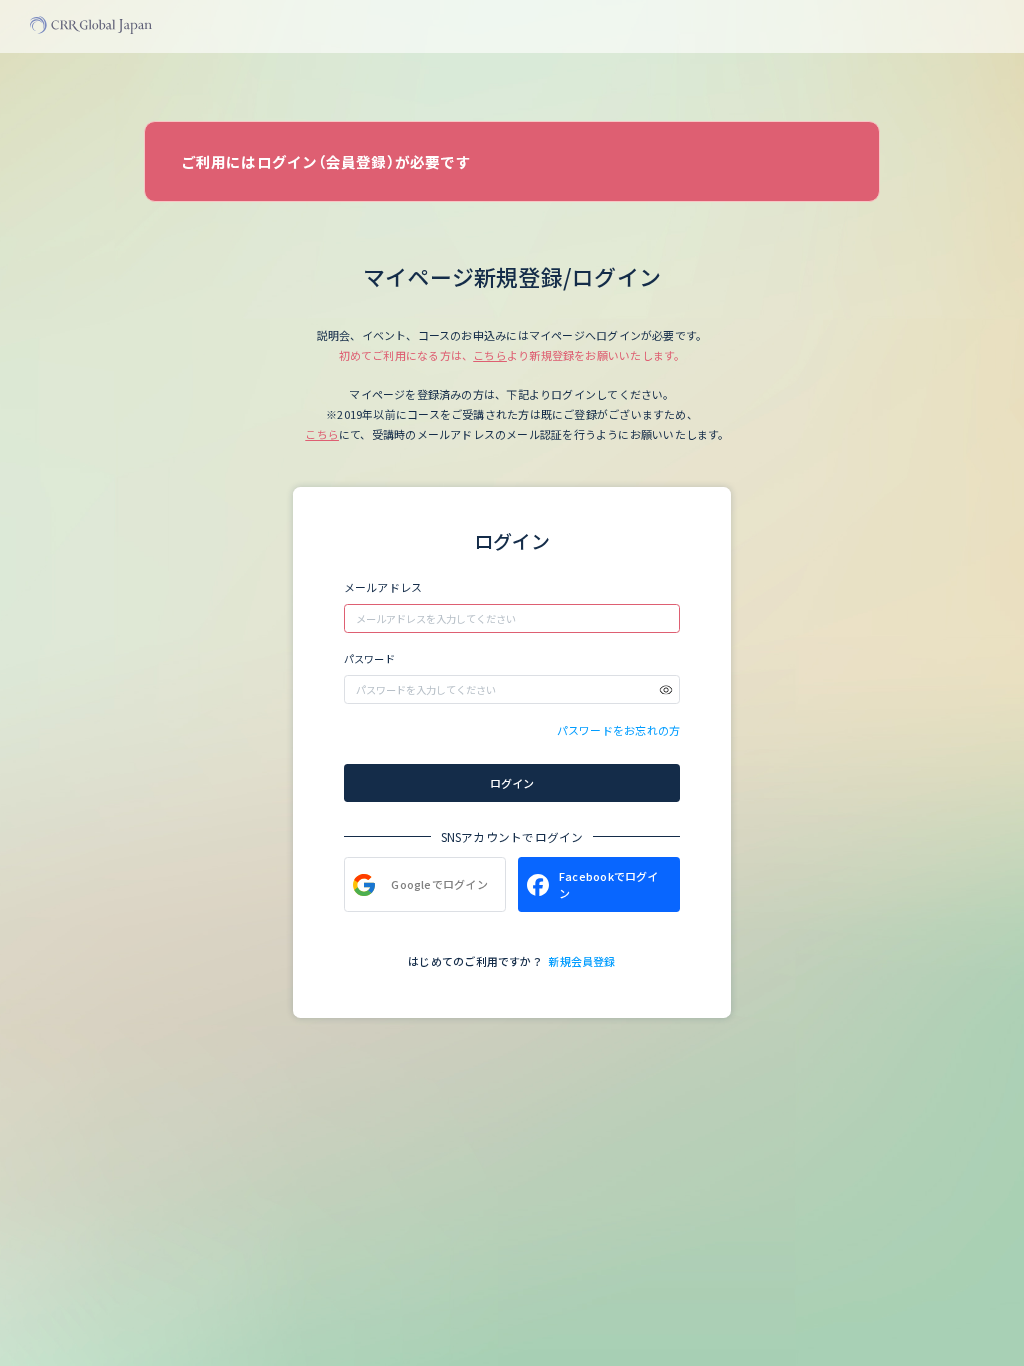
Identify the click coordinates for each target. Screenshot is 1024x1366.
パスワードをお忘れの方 (618, 730)
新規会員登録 (581, 961)
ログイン (512, 783)
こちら (490, 355)
